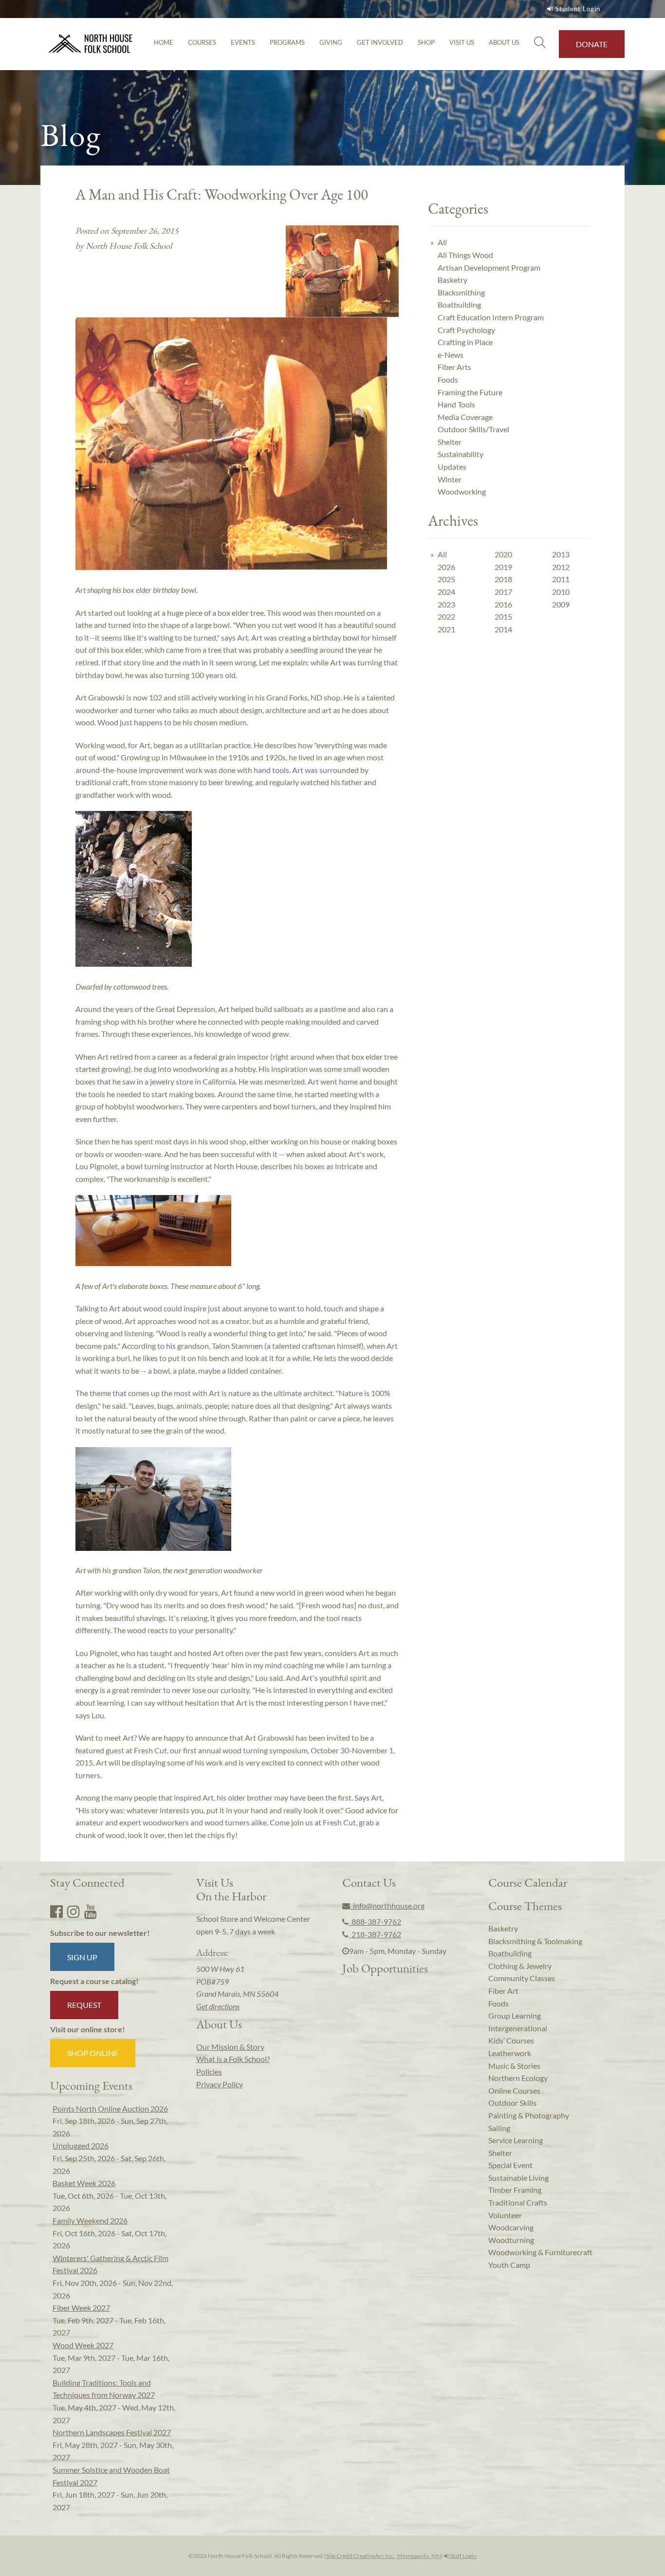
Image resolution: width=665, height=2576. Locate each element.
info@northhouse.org (387, 1905)
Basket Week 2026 (84, 2183)
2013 (561, 554)
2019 (503, 567)
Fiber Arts (454, 367)
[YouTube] (91, 1911)
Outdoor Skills (512, 2103)
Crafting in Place (465, 342)
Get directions (218, 2006)
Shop (426, 42)
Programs (287, 42)
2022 (446, 616)
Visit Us (462, 42)
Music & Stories (514, 2066)
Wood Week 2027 (83, 2345)
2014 (503, 629)
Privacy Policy (220, 2084)
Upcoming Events (91, 2085)
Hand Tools (456, 404)
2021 (446, 629)
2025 (446, 579)
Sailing (499, 2128)
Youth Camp (509, 2265)
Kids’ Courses (511, 2040)
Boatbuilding (459, 304)
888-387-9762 (375, 1922)
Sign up (82, 1957)
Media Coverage (465, 417)
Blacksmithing (461, 292)
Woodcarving (511, 2227)
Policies (209, 2071)
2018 (503, 579)
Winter (450, 479)
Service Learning (516, 2140)
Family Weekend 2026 (90, 2220)
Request (84, 2005)
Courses (202, 42)
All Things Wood (465, 255)
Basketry (453, 280)
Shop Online (93, 2053)
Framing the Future (470, 392)
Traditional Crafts (518, 2202)
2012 (561, 567)
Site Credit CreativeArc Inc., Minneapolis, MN (384, 2556)
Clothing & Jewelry (520, 1966)
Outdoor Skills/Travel (473, 429)
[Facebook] (56, 1911)
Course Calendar (528, 1882)
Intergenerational (518, 2028)
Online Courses (514, 2090)
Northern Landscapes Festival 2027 (112, 2432)
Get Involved (380, 42)
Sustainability (461, 454)
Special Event (510, 2165)
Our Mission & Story (230, 2047)
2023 (446, 604)
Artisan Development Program (489, 267)
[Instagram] (74, 1911)
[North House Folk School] (91, 44)
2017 (503, 592)
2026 (446, 567)
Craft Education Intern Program (491, 317)
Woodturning (511, 2240)
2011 (561, 579)
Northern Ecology (518, 2078)
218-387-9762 (375, 1934)
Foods (448, 379)
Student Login (578, 9)
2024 (446, 592)
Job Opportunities (385, 1968)
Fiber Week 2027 (81, 2308)
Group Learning (515, 2015)
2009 (561, 604)
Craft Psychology (466, 330)
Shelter (450, 442)
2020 (503, 554)
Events (243, 42)
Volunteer (505, 2215)
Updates (452, 467)
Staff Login (463, 2556)
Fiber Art (503, 1991)
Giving (331, 42)
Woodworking (462, 491)
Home (164, 42)
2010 (561, 592)
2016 (503, 604)
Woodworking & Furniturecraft (540, 2252)
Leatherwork (510, 2053)
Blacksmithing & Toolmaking (535, 1941)
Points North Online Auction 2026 (110, 2108)
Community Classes (522, 1978)
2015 (503, 616)
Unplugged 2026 (81, 2145)
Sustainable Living (518, 2178)
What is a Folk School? (233, 2059)
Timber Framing (515, 2190)
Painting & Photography (529, 2115)
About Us (504, 42)
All (442, 242)
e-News (451, 355)
